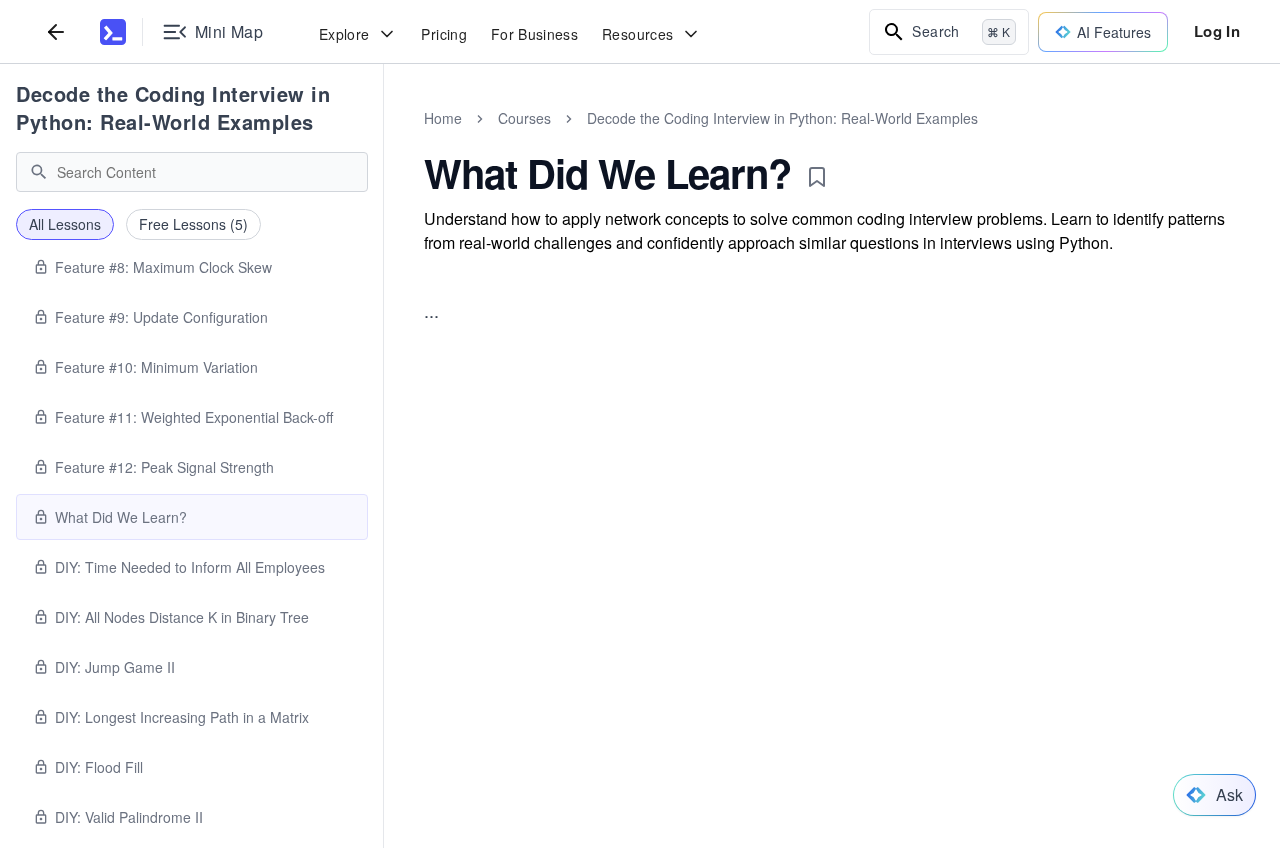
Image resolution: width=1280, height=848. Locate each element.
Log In (1217, 31)
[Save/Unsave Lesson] (817, 177)
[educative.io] (113, 32)
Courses (524, 118)
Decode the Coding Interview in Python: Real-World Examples (173, 107)
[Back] (56, 31)
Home (443, 118)
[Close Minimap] (384, 140)
